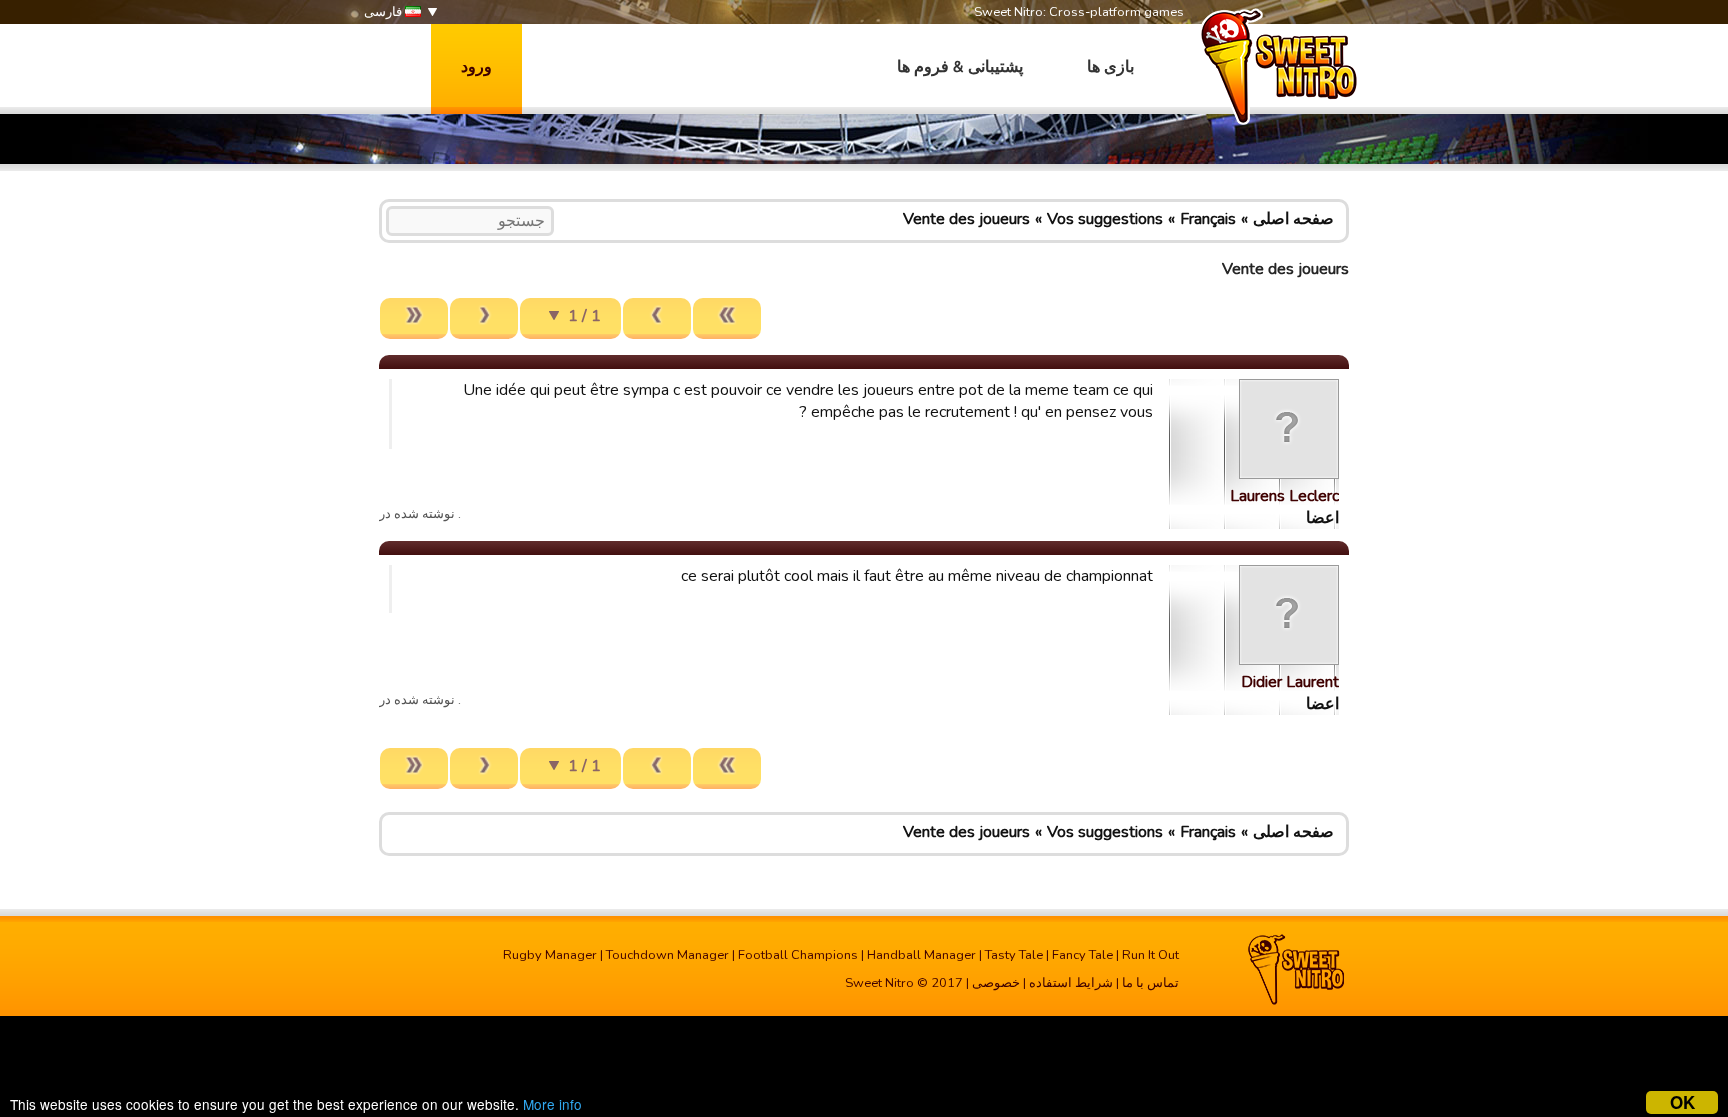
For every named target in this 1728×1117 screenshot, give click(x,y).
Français (1208, 219)
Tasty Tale (1014, 955)
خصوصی (996, 983)
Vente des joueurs (966, 219)
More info (552, 1104)
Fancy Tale (1082, 955)
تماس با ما (1150, 983)
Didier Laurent (1290, 682)
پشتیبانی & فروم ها (960, 67)
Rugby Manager (550, 955)
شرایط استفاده (1071, 983)
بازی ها (1110, 67)
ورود (476, 67)
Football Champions (798, 955)
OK (1682, 1102)
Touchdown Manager (667, 955)
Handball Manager (921, 955)
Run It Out (1150, 955)
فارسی (384, 12)
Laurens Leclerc (1284, 496)
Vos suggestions (1105, 219)
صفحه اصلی (1293, 219)
